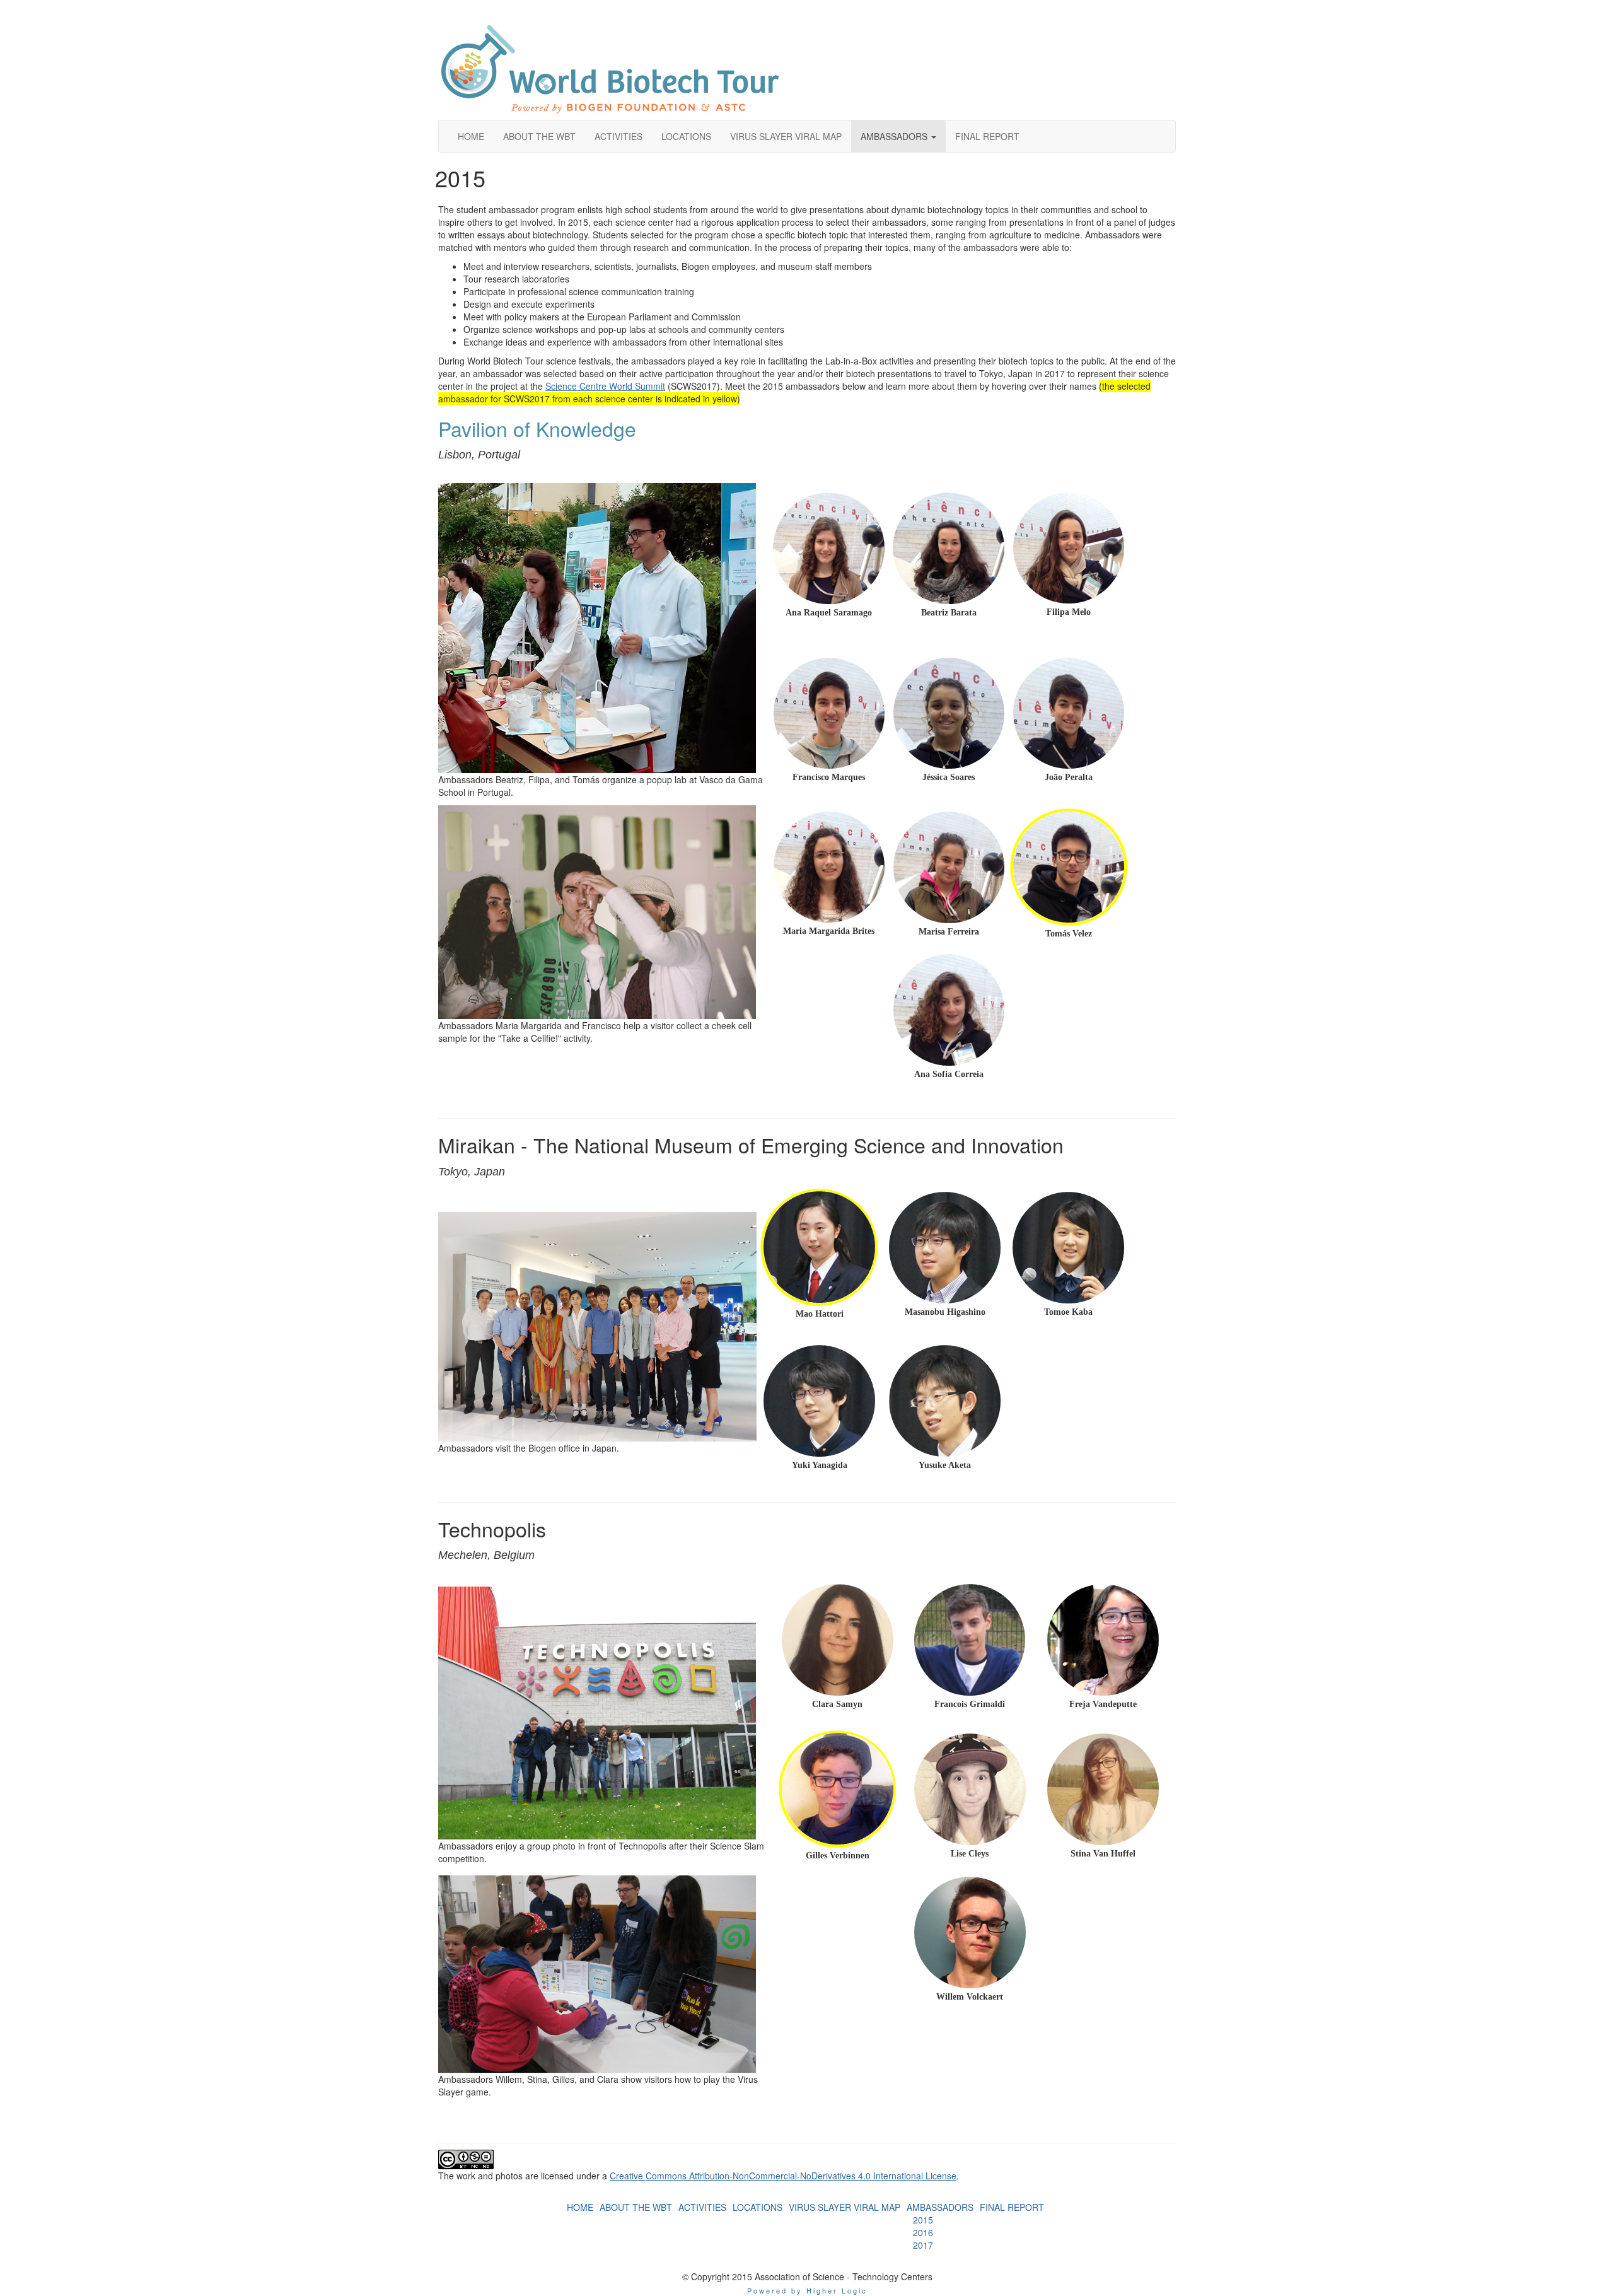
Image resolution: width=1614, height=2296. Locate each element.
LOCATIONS (758, 2207)
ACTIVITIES (702, 2207)
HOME (580, 2207)
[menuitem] (580, 2207)
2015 (923, 2220)
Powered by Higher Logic (807, 2290)
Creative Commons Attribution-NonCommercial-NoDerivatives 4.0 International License (783, 2176)
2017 (923, 2245)
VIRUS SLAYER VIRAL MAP (845, 2207)
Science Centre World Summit (605, 386)
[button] (898, 136)
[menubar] (940, 2232)
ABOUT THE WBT (636, 2207)
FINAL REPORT (1012, 2207)
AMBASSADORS (940, 2207)
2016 (923, 2232)
